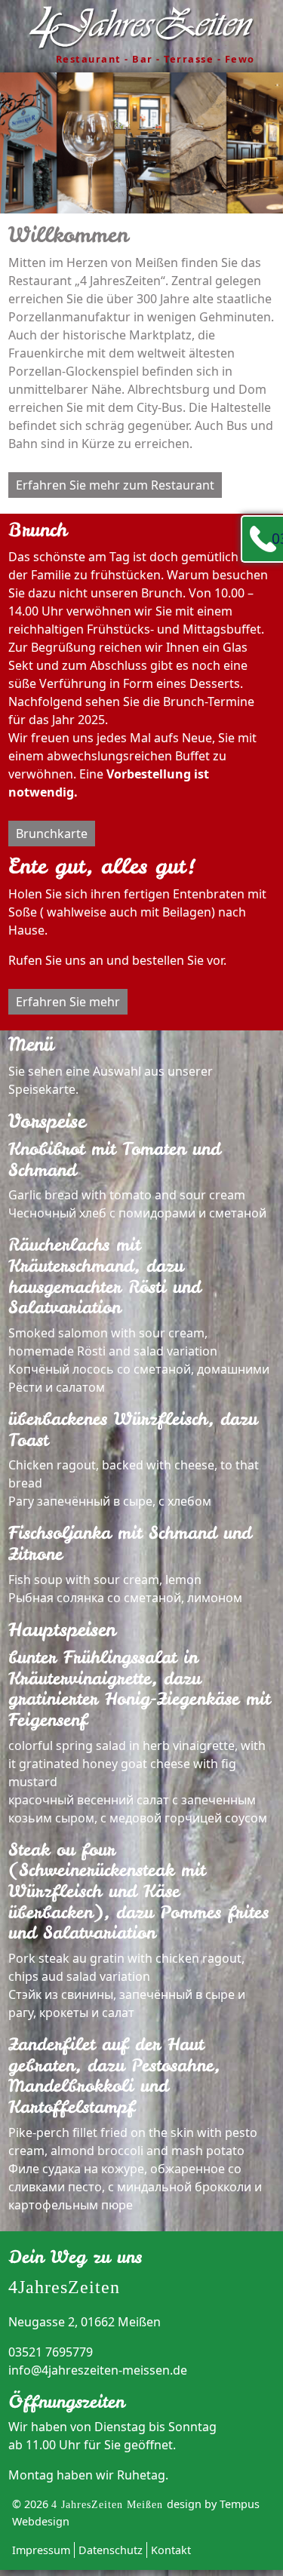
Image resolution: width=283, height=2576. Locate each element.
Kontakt (171, 2550)
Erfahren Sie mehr (68, 1002)
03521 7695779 (277, 538)
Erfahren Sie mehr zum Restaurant (115, 485)
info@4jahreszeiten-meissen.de (98, 2370)
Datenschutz (111, 2550)
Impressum (41, 2550)
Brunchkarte (52, 834)
